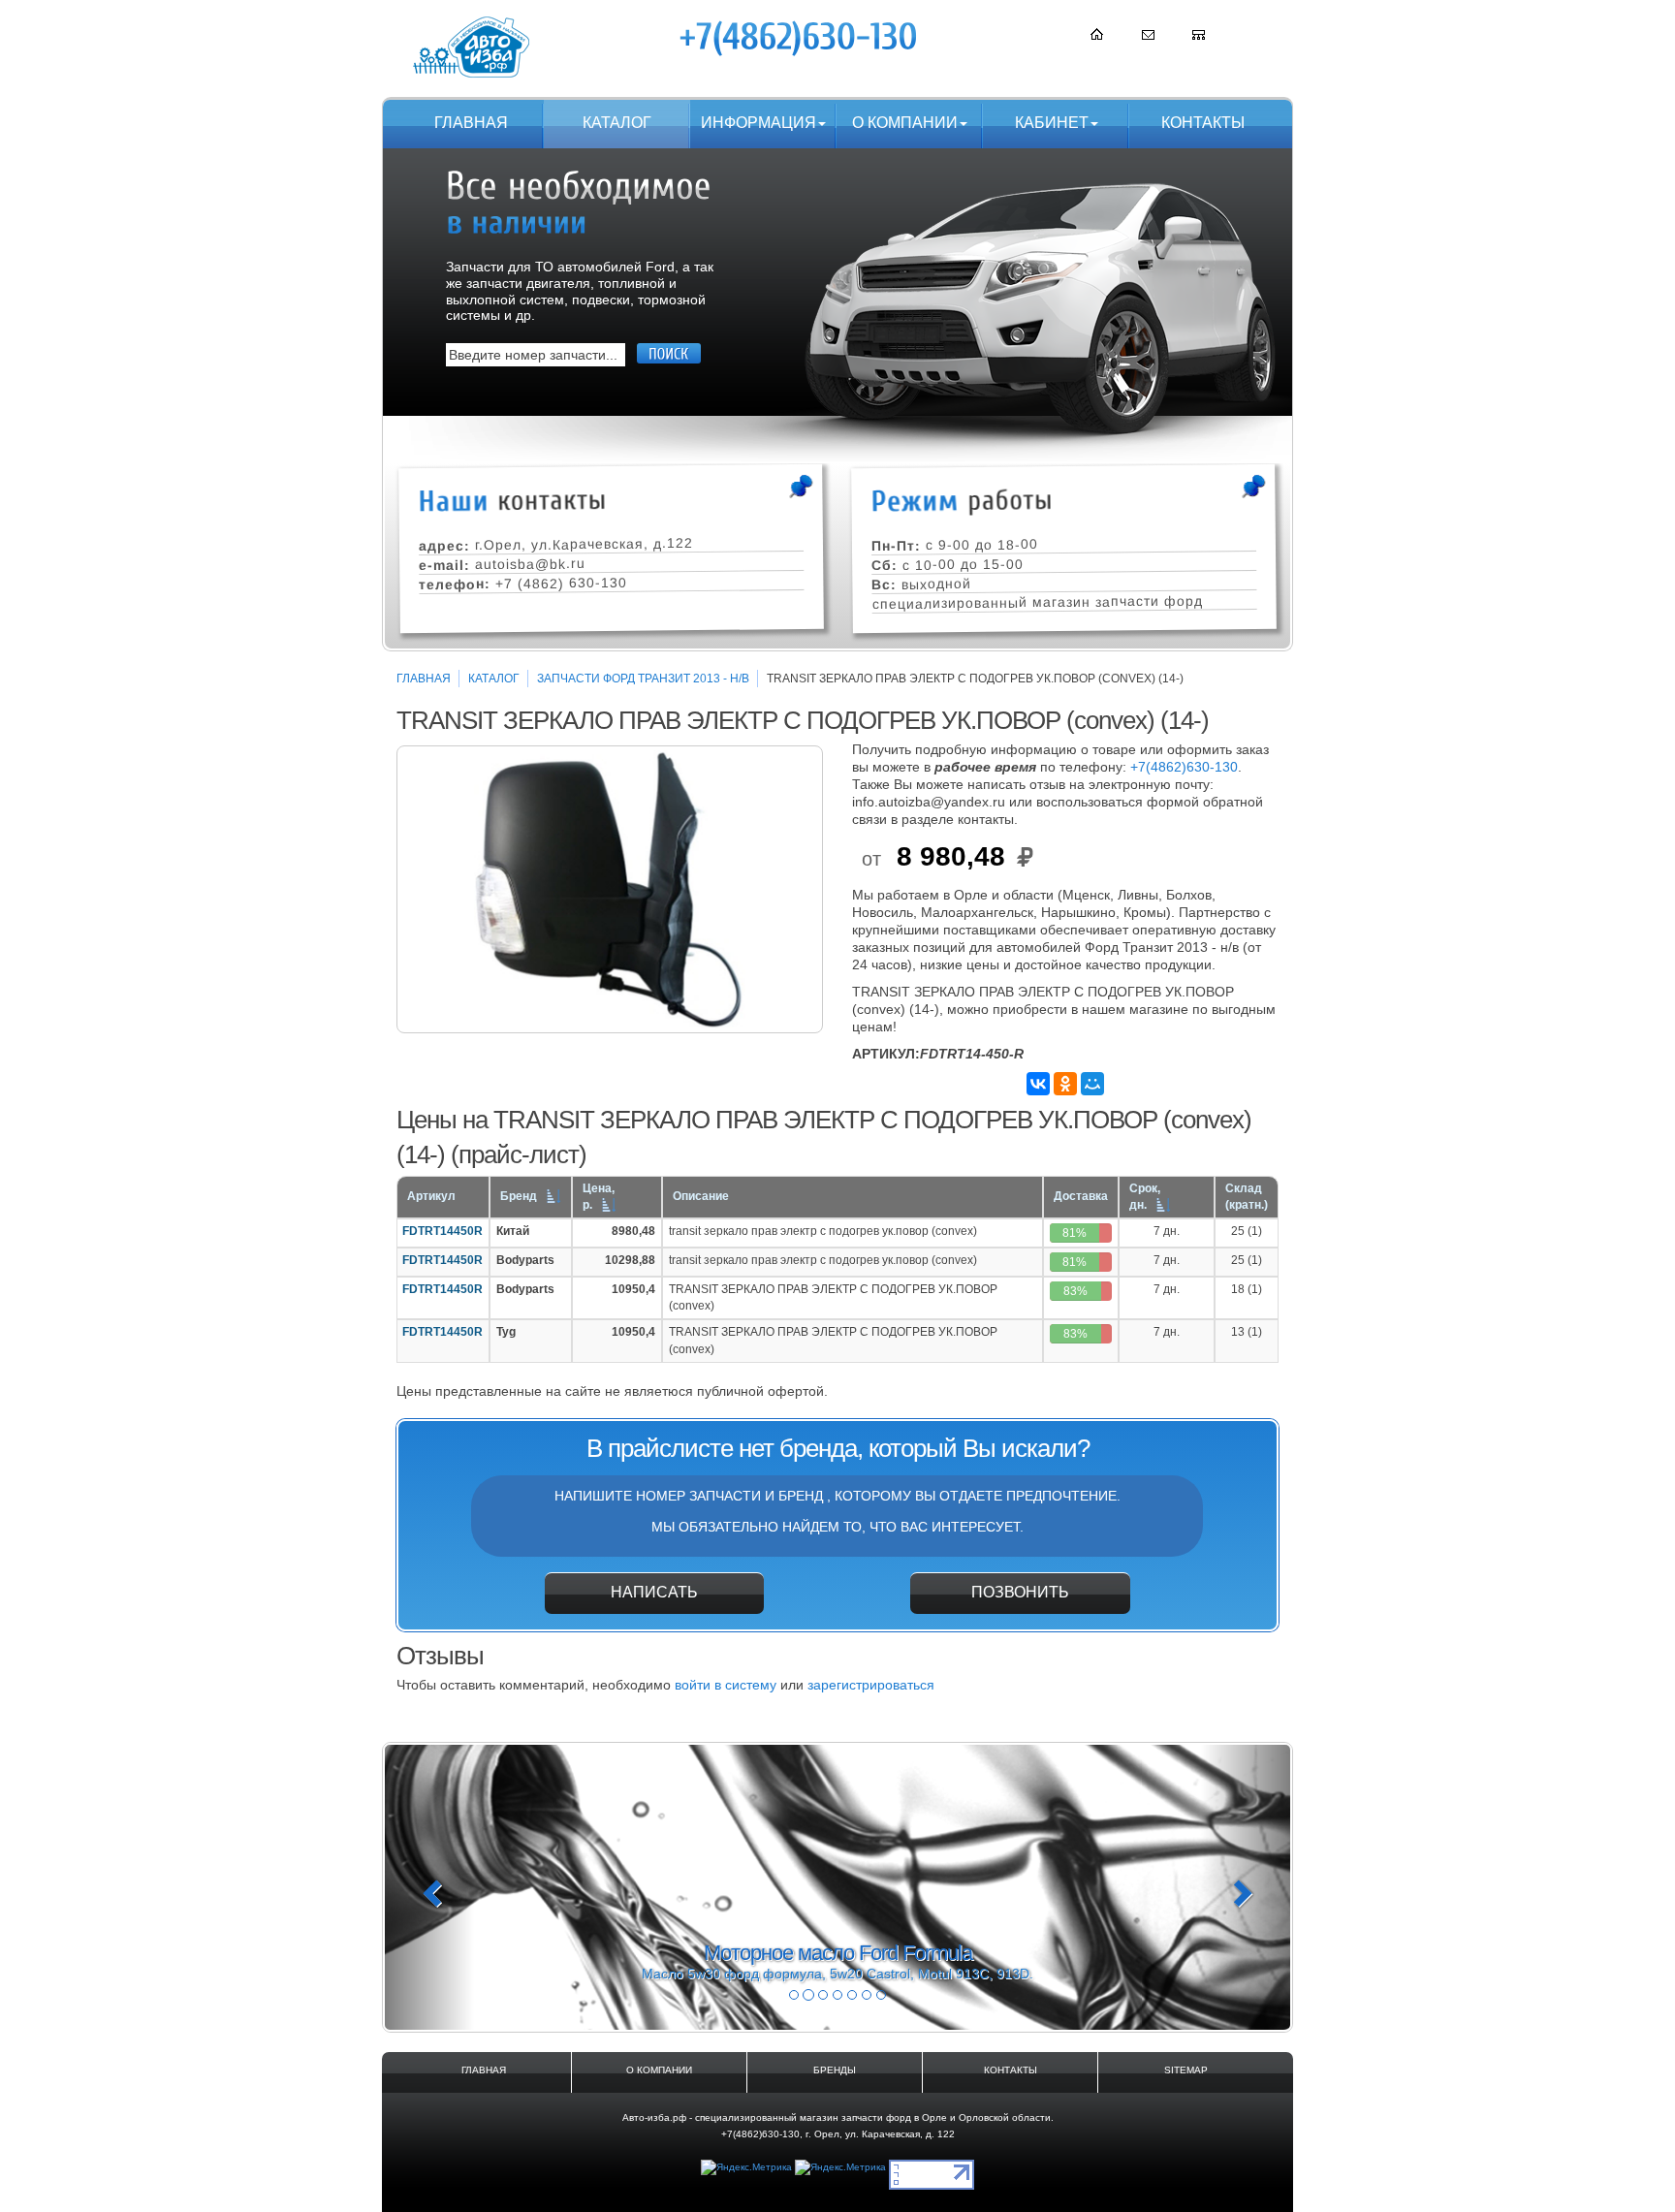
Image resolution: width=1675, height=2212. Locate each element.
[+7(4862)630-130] (800, 38)
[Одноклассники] (1065, 1084)
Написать (654, 1592)
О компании (905, 123)
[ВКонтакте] (1038, 1084)
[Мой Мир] (1092, 1084)
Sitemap (1186, 2070)
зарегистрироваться (871, 1685)
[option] (610, 889)
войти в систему (726, 1685)
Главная (471, 123)
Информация (758, 123)
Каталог (617, 123)
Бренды (835, 2070)
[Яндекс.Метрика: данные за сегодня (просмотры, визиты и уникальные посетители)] (746, 2168)
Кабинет (1052, 123)
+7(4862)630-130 (1184, 767)
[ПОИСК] (669, 353)
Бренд (519, 1196)
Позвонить (1020, 1592)
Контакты (1203, 123)
